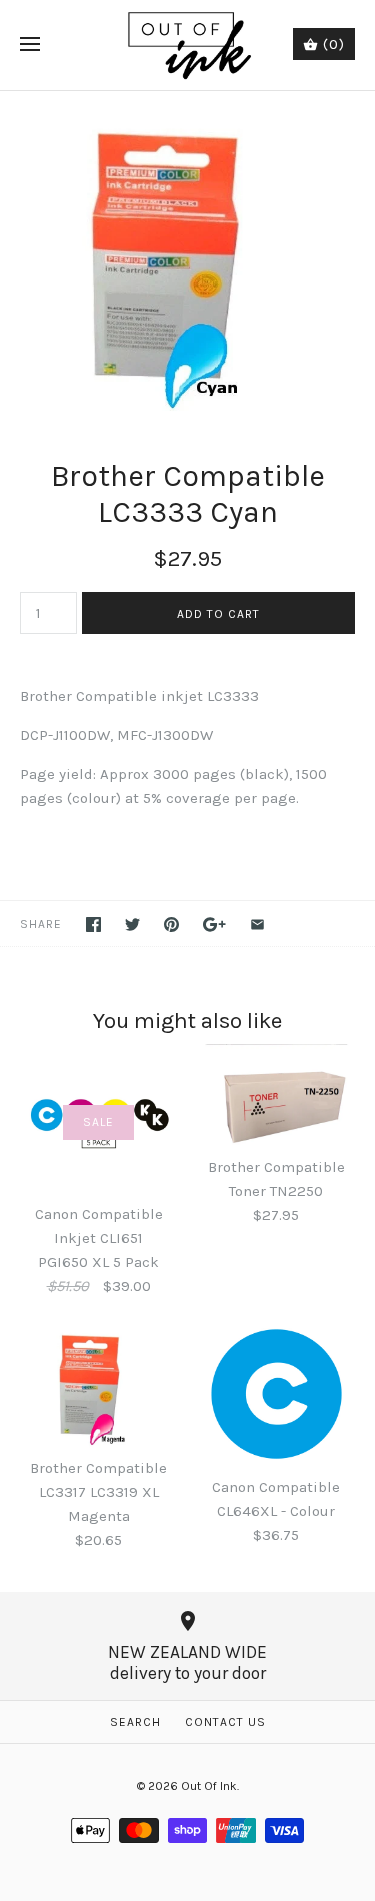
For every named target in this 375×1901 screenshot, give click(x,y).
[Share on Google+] (214, 924)
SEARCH (135, 1722)
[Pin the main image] (171, 924)
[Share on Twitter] (132, 924)
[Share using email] (257, 924)
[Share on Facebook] (93, 924)
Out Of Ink (209, 1786)
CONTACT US (225, 1722)
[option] (187, 254)
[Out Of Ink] (187, 45)
